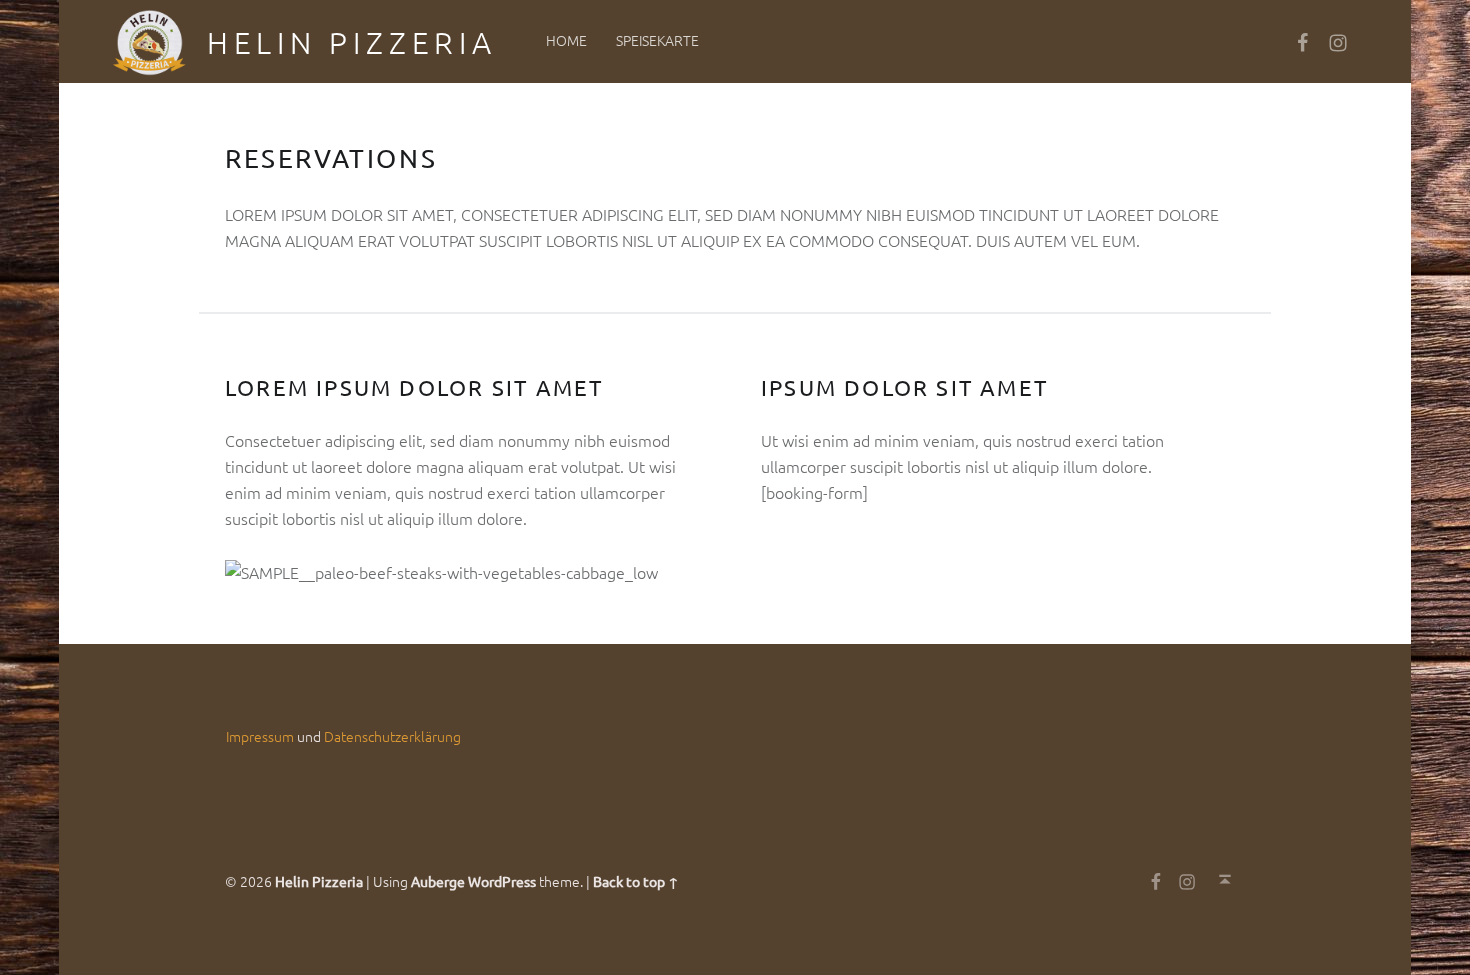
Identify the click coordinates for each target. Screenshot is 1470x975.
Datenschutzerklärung (392, 736)
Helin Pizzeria (352, 42)
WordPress (502, 881)
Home (566, 40)
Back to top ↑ (636, 881)
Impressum (260, 736)
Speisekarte (657, 40)
